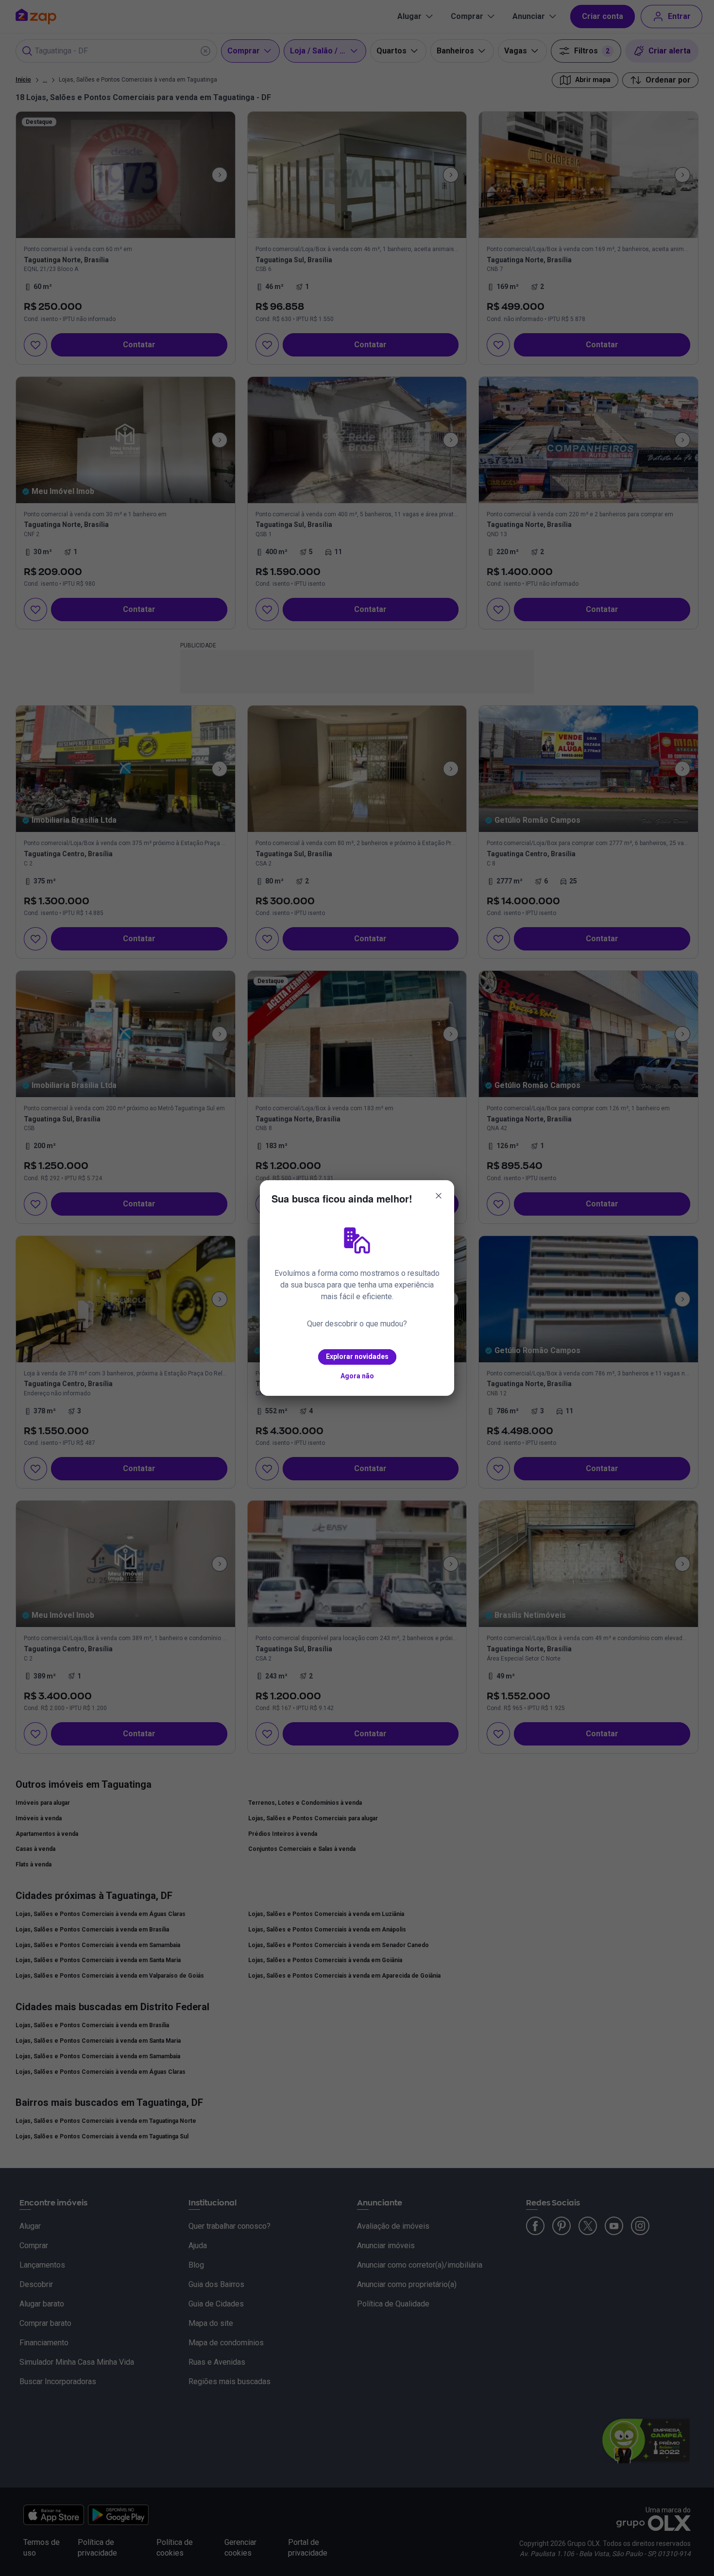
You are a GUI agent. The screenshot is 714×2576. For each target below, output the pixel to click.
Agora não (357, 1376)
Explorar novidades (357, 1356)
